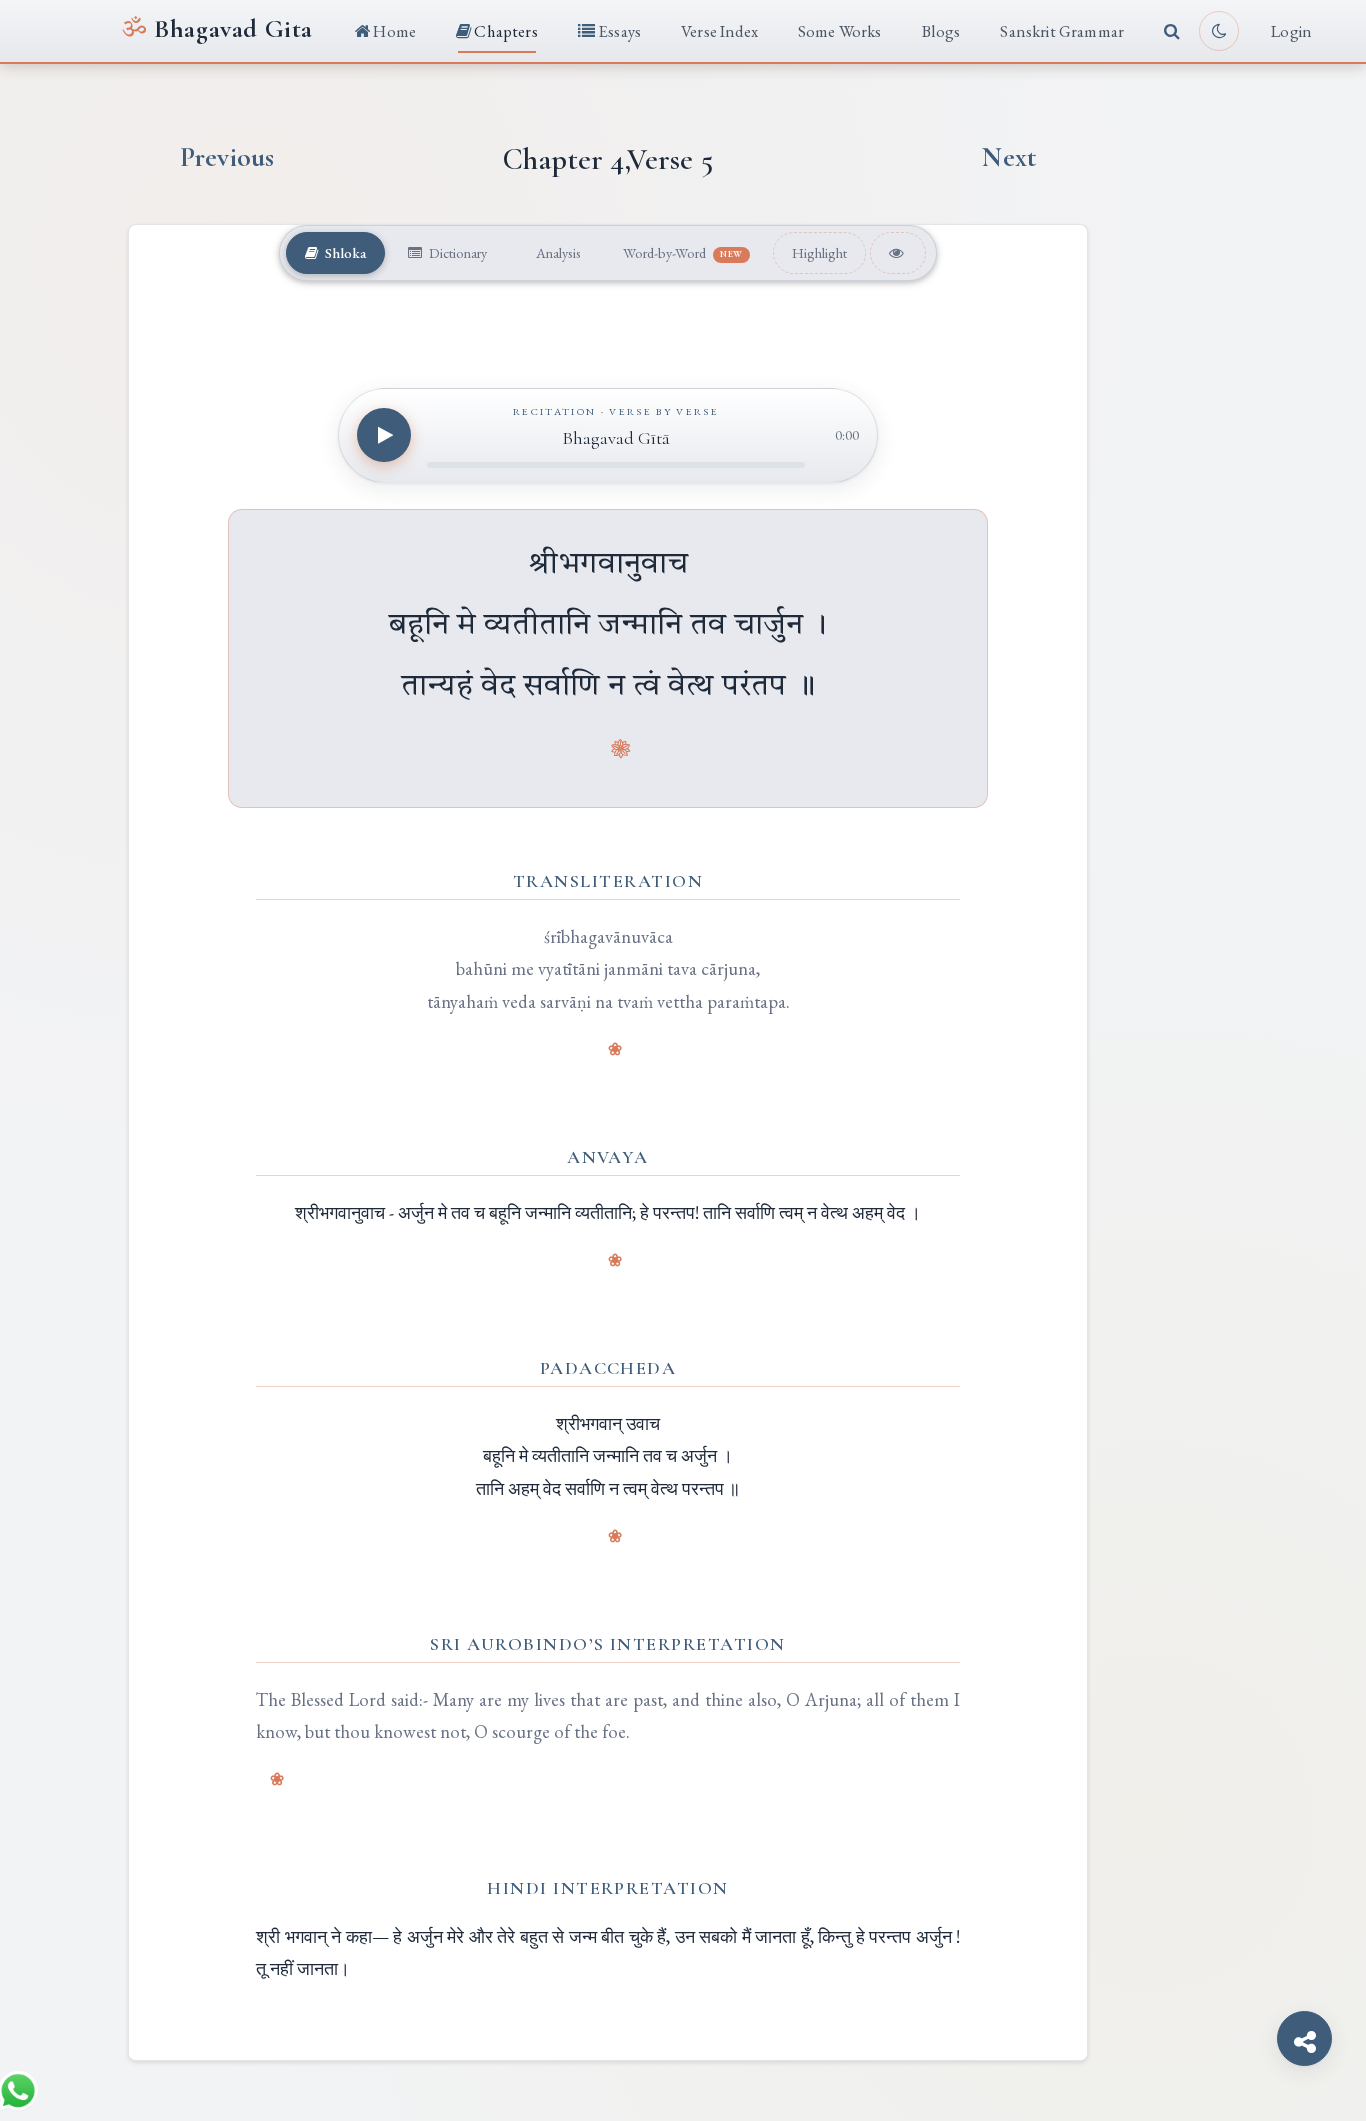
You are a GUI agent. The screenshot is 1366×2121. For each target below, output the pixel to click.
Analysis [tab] (557, 252)
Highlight (819, 252)
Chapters (504, 31)
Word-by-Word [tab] (683, 252)
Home (393, 31)
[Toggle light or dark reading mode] (1219, 31)
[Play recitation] (384, 435)
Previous (227, 157)
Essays (618, 31)
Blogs (941, 31)
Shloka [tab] (344, 252)
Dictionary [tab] (456, 252)
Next (1009, 157)
